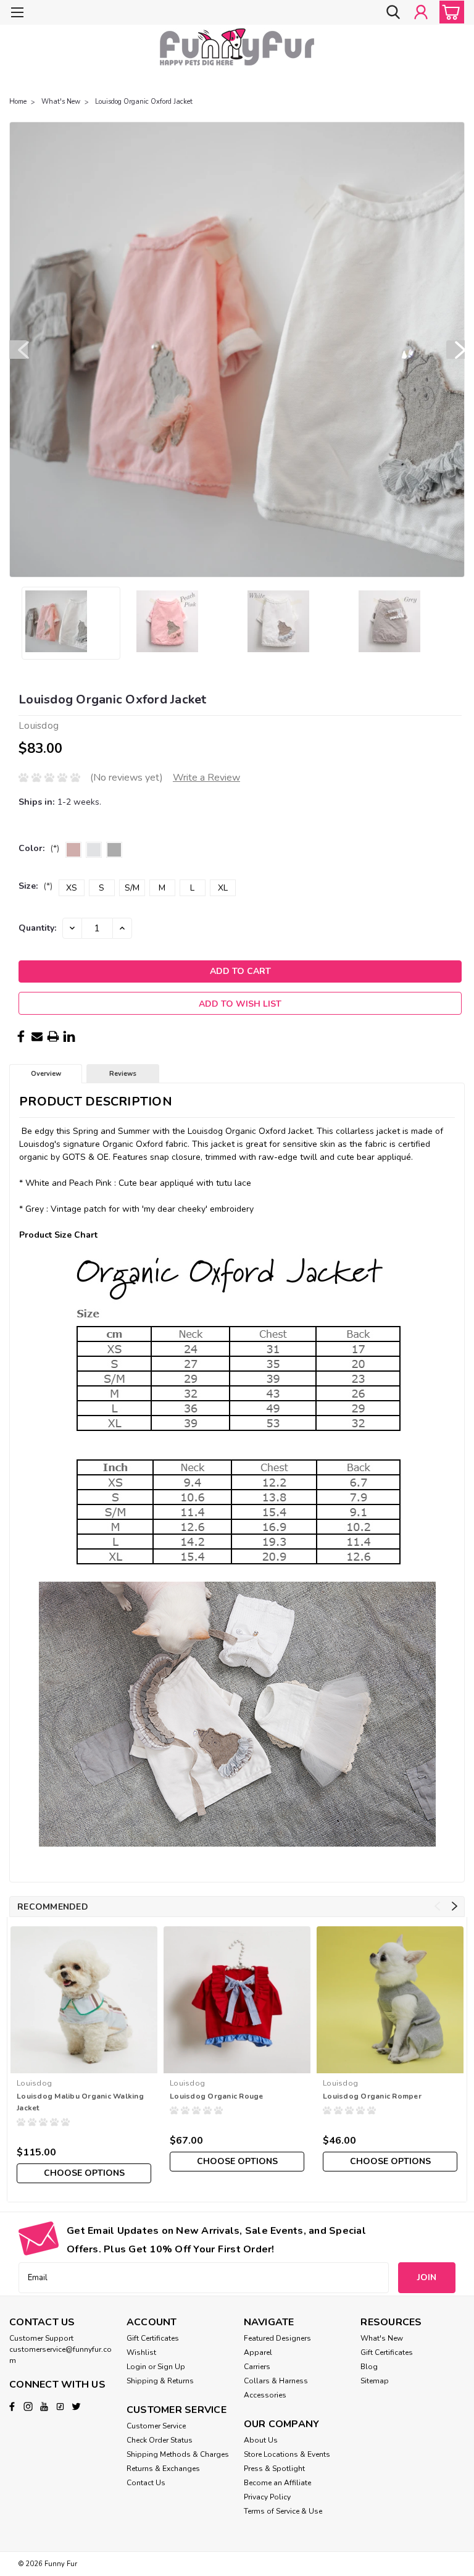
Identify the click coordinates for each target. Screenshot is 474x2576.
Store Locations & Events (287, 2454)
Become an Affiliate (277, 2483)
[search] (393, 12)
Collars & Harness (276, 2381)
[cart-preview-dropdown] (449, 12)
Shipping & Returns (160, 2381)
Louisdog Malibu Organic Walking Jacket (80, 2102)
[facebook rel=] (12, 2406)
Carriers (257, 2367)
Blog (369, 2367)
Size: (35, 886)
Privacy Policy (267, 2497)
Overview (46, 1074)
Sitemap (375, 2381)
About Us (261, 2440)
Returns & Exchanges (163, 2469)
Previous (19, 350)
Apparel (258, 2352)
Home (18, 102)
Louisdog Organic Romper (372, 2096)
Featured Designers (277, 2338)
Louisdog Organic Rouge (217, 2096)
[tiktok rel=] (60, 2406)
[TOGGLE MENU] (17, 14)
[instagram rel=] (28, 2406)
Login (136, 2367)
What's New (61, 102)
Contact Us (146, 2483)
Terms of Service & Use (283, 2511)
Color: (39, 848)
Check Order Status (160, 2440)
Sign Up (171, 2367)
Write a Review (206, 778)
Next (455, 350)
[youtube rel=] (44, 2406)
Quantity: (37, 928)
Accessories (265, 2395)
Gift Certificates (153, 2338)
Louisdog (34, 2083)
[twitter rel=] (76, 2406)
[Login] (421, 12)
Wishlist (141, 2352)
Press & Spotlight (274, 2469)
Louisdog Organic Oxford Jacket (144, 102)
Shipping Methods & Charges (178, 2454)
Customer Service (156, 2426)
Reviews (123, 1074)
